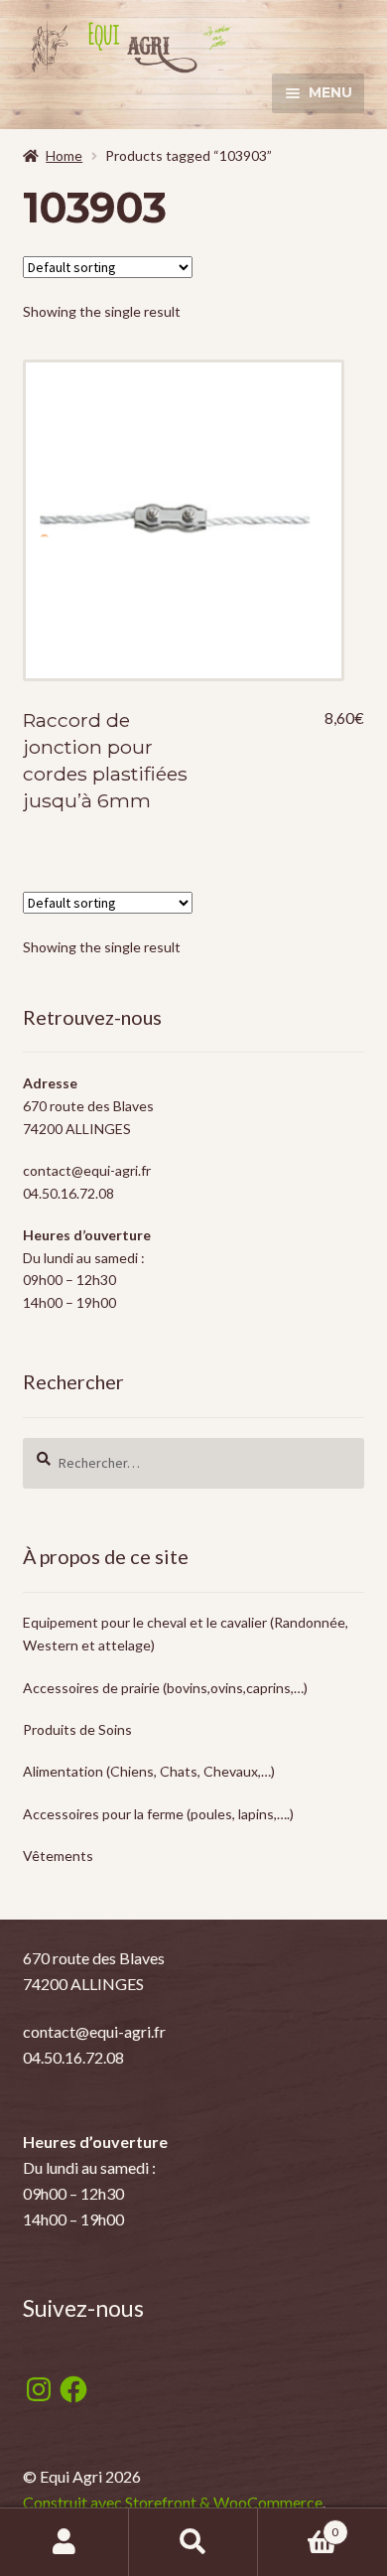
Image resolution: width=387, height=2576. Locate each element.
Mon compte (64, 2542)
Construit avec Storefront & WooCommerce (173, 2502)
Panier (298, 2525)
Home (64, 155)
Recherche (193, 2542)
